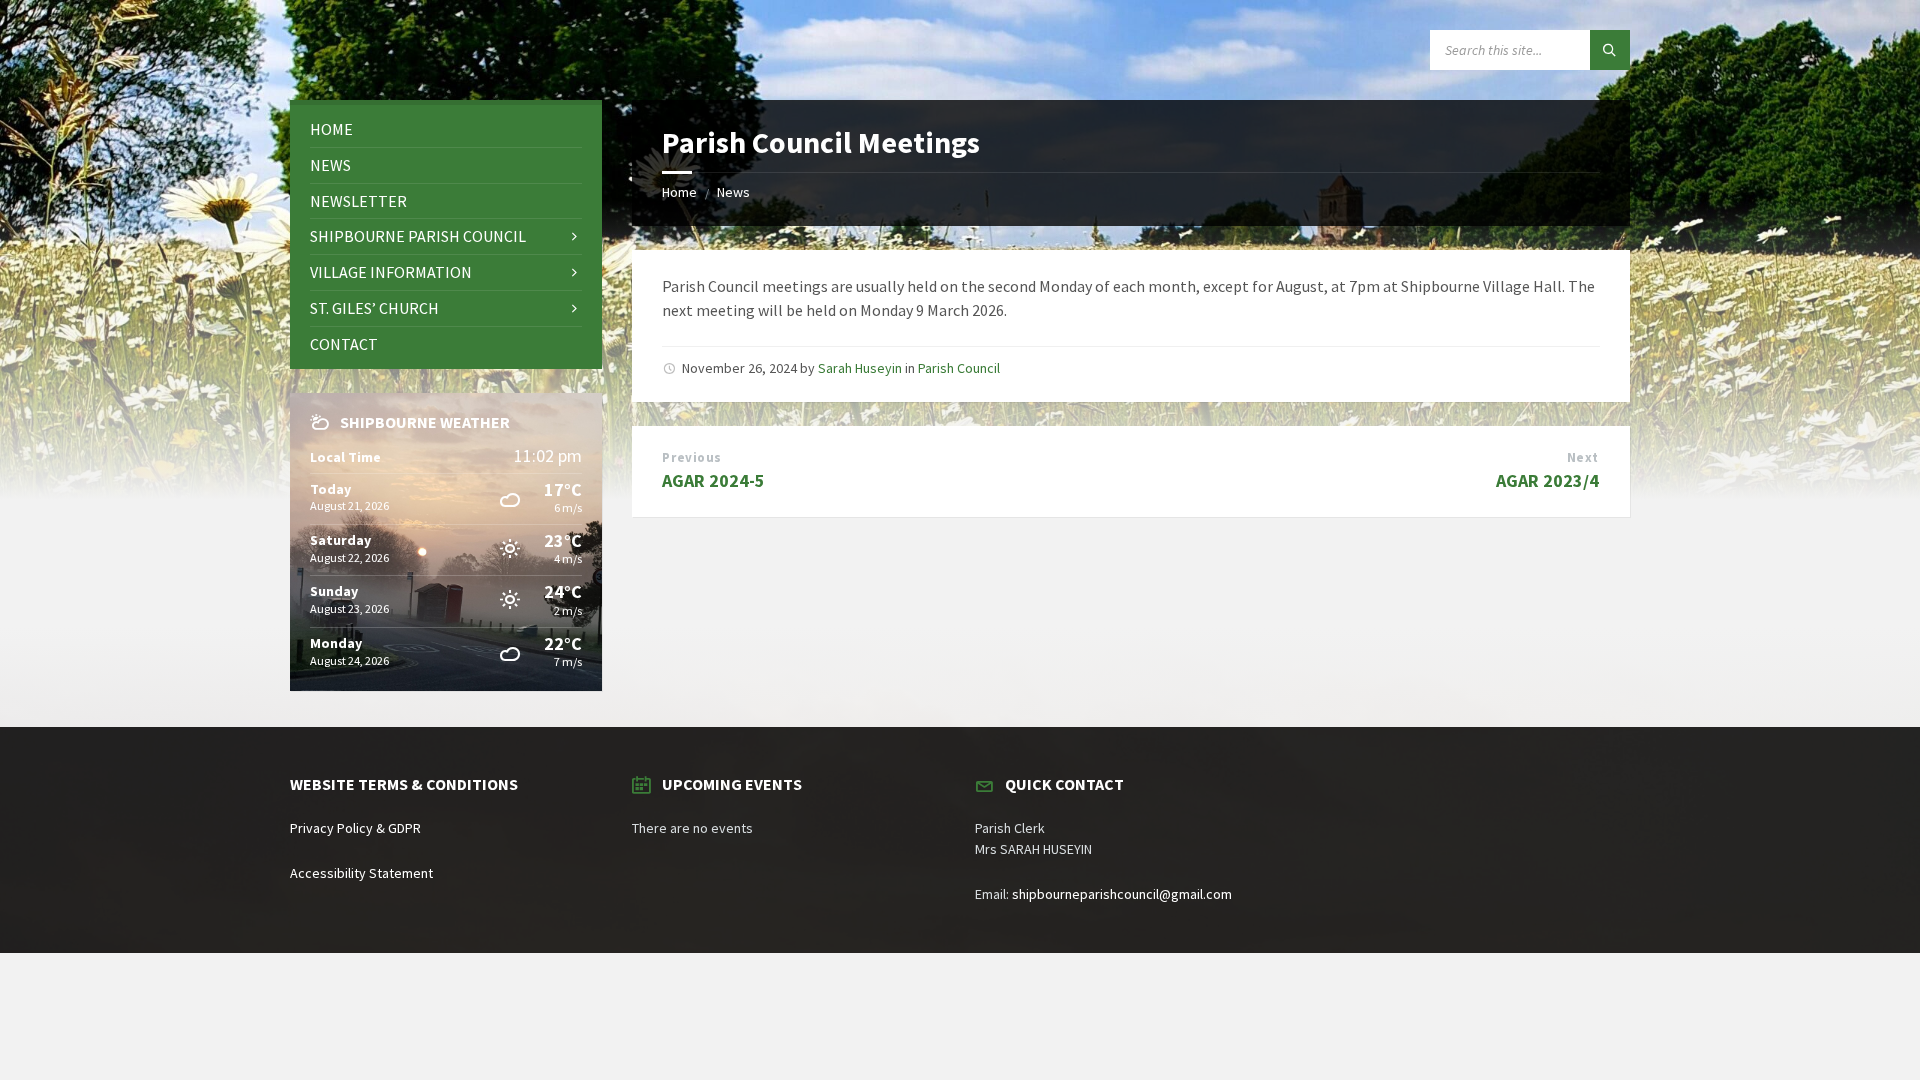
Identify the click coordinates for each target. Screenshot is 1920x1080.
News (733, 192)
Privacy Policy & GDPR (355, 828)
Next (1583, 457)
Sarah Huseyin (860, 368)
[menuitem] (446, 129)
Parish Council (959, 368)
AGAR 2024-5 (713, 480)
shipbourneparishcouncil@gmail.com (1122, 894)
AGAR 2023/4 (1547, 480)
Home (679, 192)
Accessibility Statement (361, 873)
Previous (691, 457)
